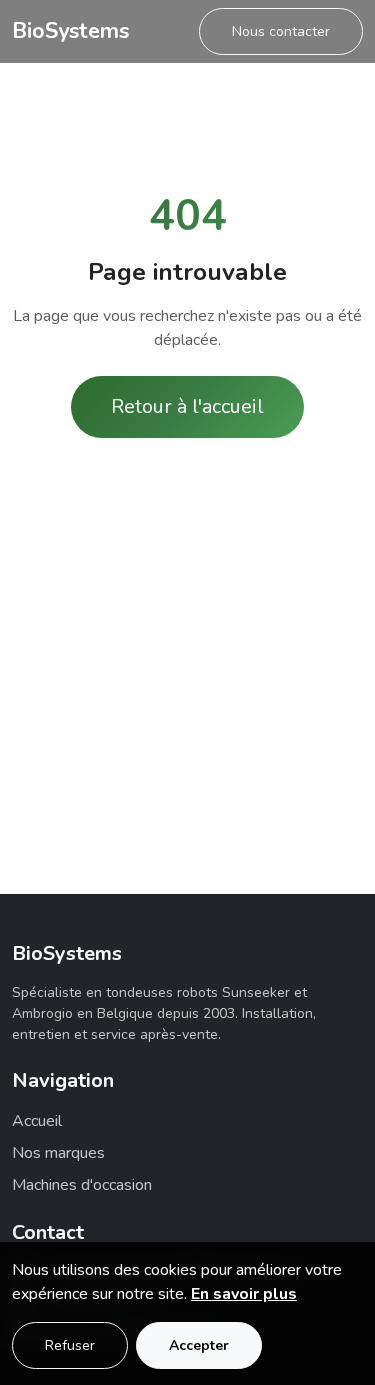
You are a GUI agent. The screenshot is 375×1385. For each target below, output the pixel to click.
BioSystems (70, 31)
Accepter (199, 1345)
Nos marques (58, 1153)
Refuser (70, 1345)
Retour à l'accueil (187, 406)
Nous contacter (281, 31)
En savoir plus (244, 1294)
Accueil (37, 1121)
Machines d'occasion (82, 1185)
